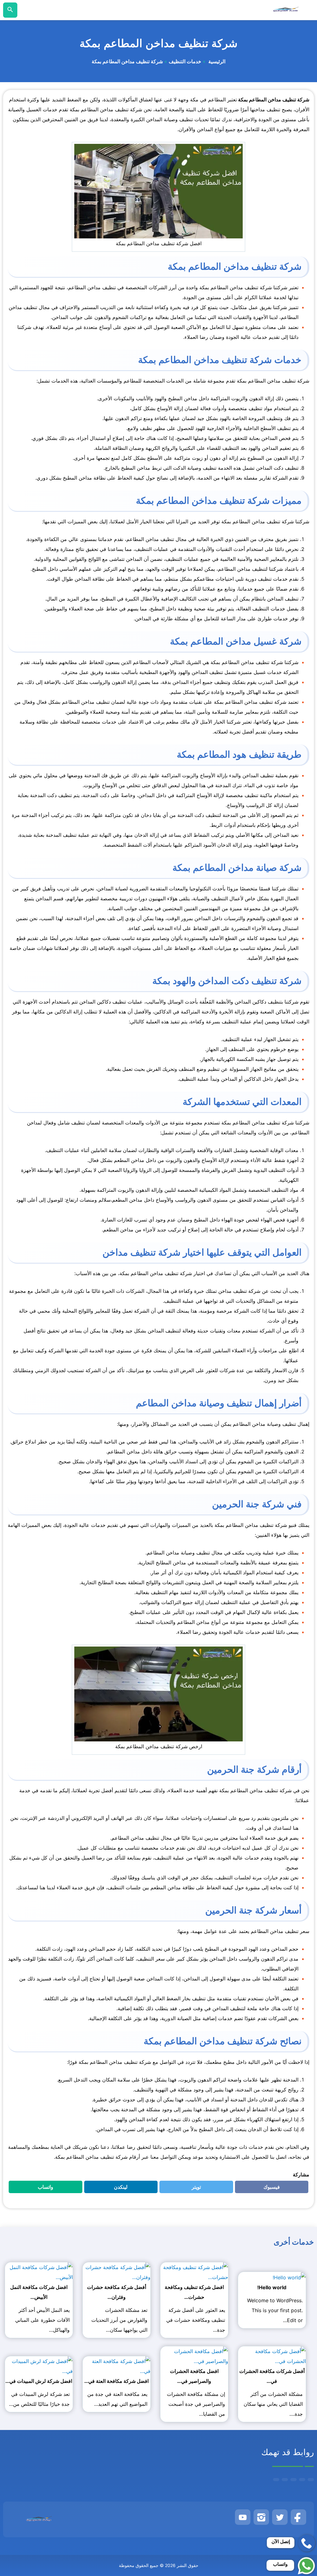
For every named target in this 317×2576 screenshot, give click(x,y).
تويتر (194, 2188)
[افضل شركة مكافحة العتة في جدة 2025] (117, 2366)
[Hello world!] (289, 2277)
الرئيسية (216, 62)
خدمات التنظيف (185, 62)
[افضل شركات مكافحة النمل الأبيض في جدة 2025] (39, 2272)
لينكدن (118, 2188)
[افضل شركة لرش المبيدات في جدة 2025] (39, 2366)
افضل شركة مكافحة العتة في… (116, 2381)
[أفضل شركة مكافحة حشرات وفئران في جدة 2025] (117, 2272)
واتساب (42, 2188)
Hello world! (272, 2287)
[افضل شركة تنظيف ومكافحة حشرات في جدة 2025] (194, 2272)
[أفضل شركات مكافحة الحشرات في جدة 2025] (272, 2356)
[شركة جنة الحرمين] (286, 10)
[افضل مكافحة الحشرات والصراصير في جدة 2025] (194, 2356)
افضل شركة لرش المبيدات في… (39, 2381)
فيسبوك (268, 2188)
